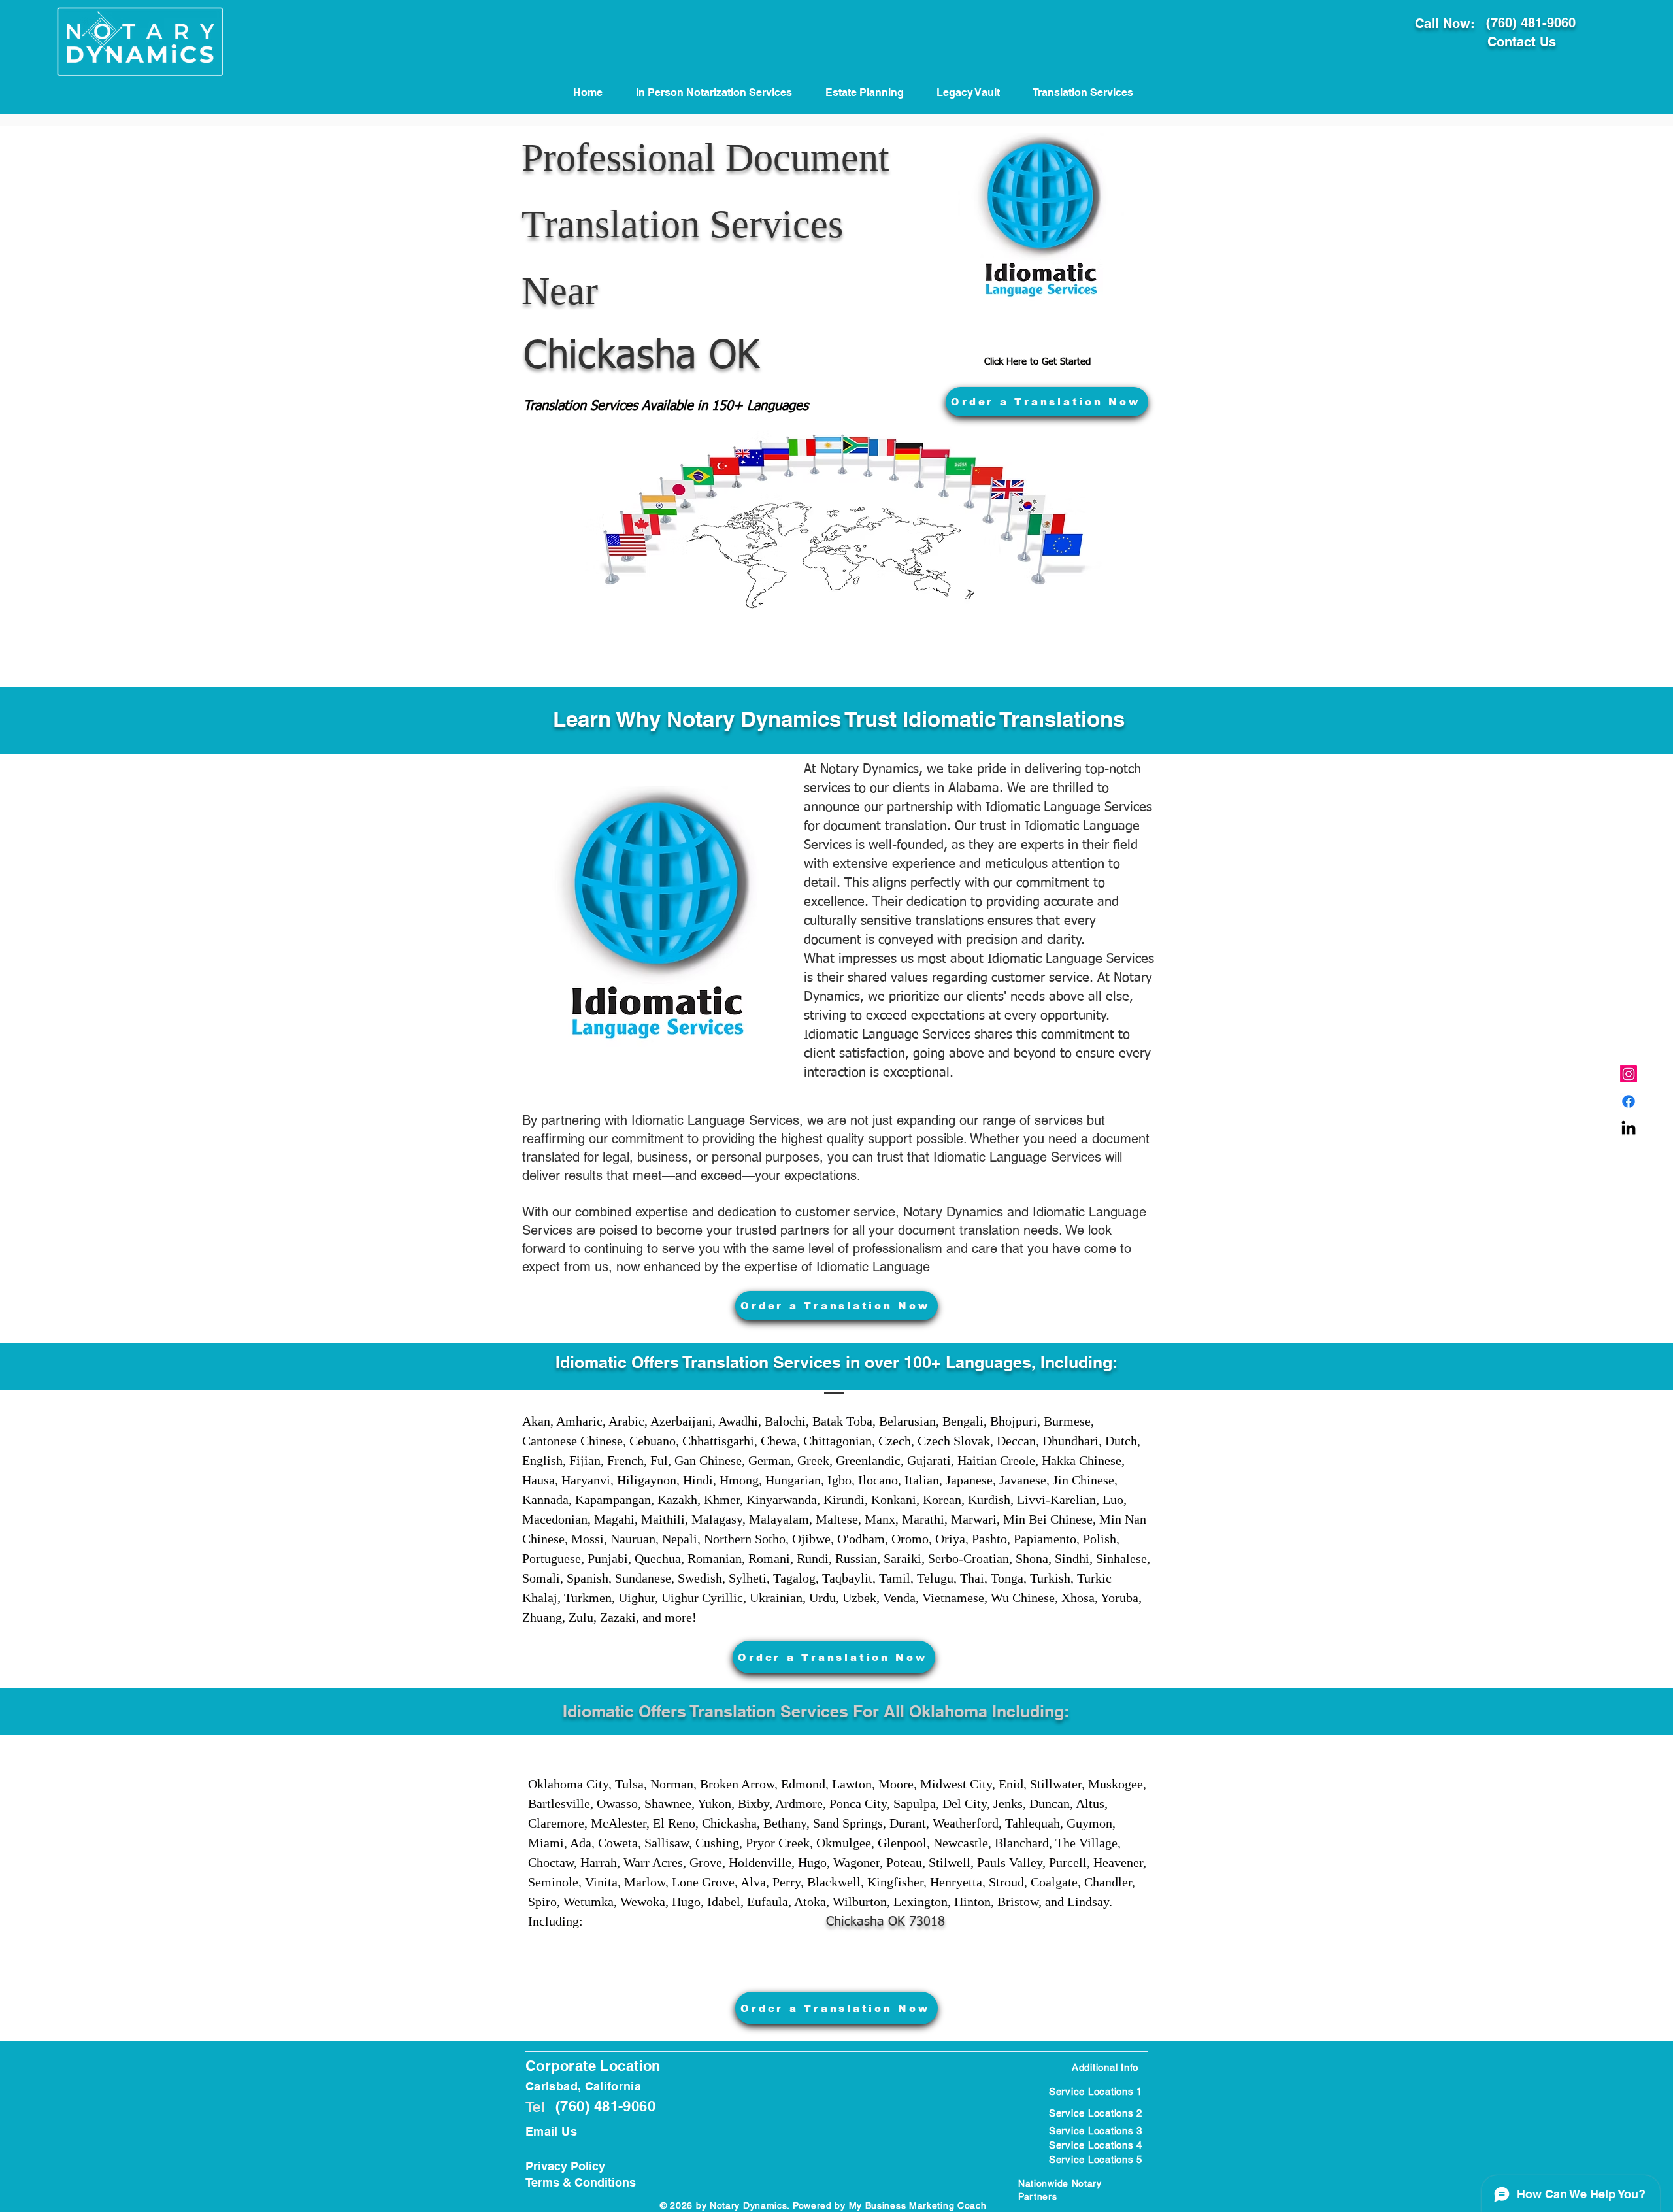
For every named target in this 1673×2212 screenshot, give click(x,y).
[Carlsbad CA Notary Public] (1629, 1074)
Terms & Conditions (581, 2182)
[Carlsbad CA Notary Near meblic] (1629, 1129)
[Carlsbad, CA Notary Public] (1629, 1101)
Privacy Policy (565, 2166)
